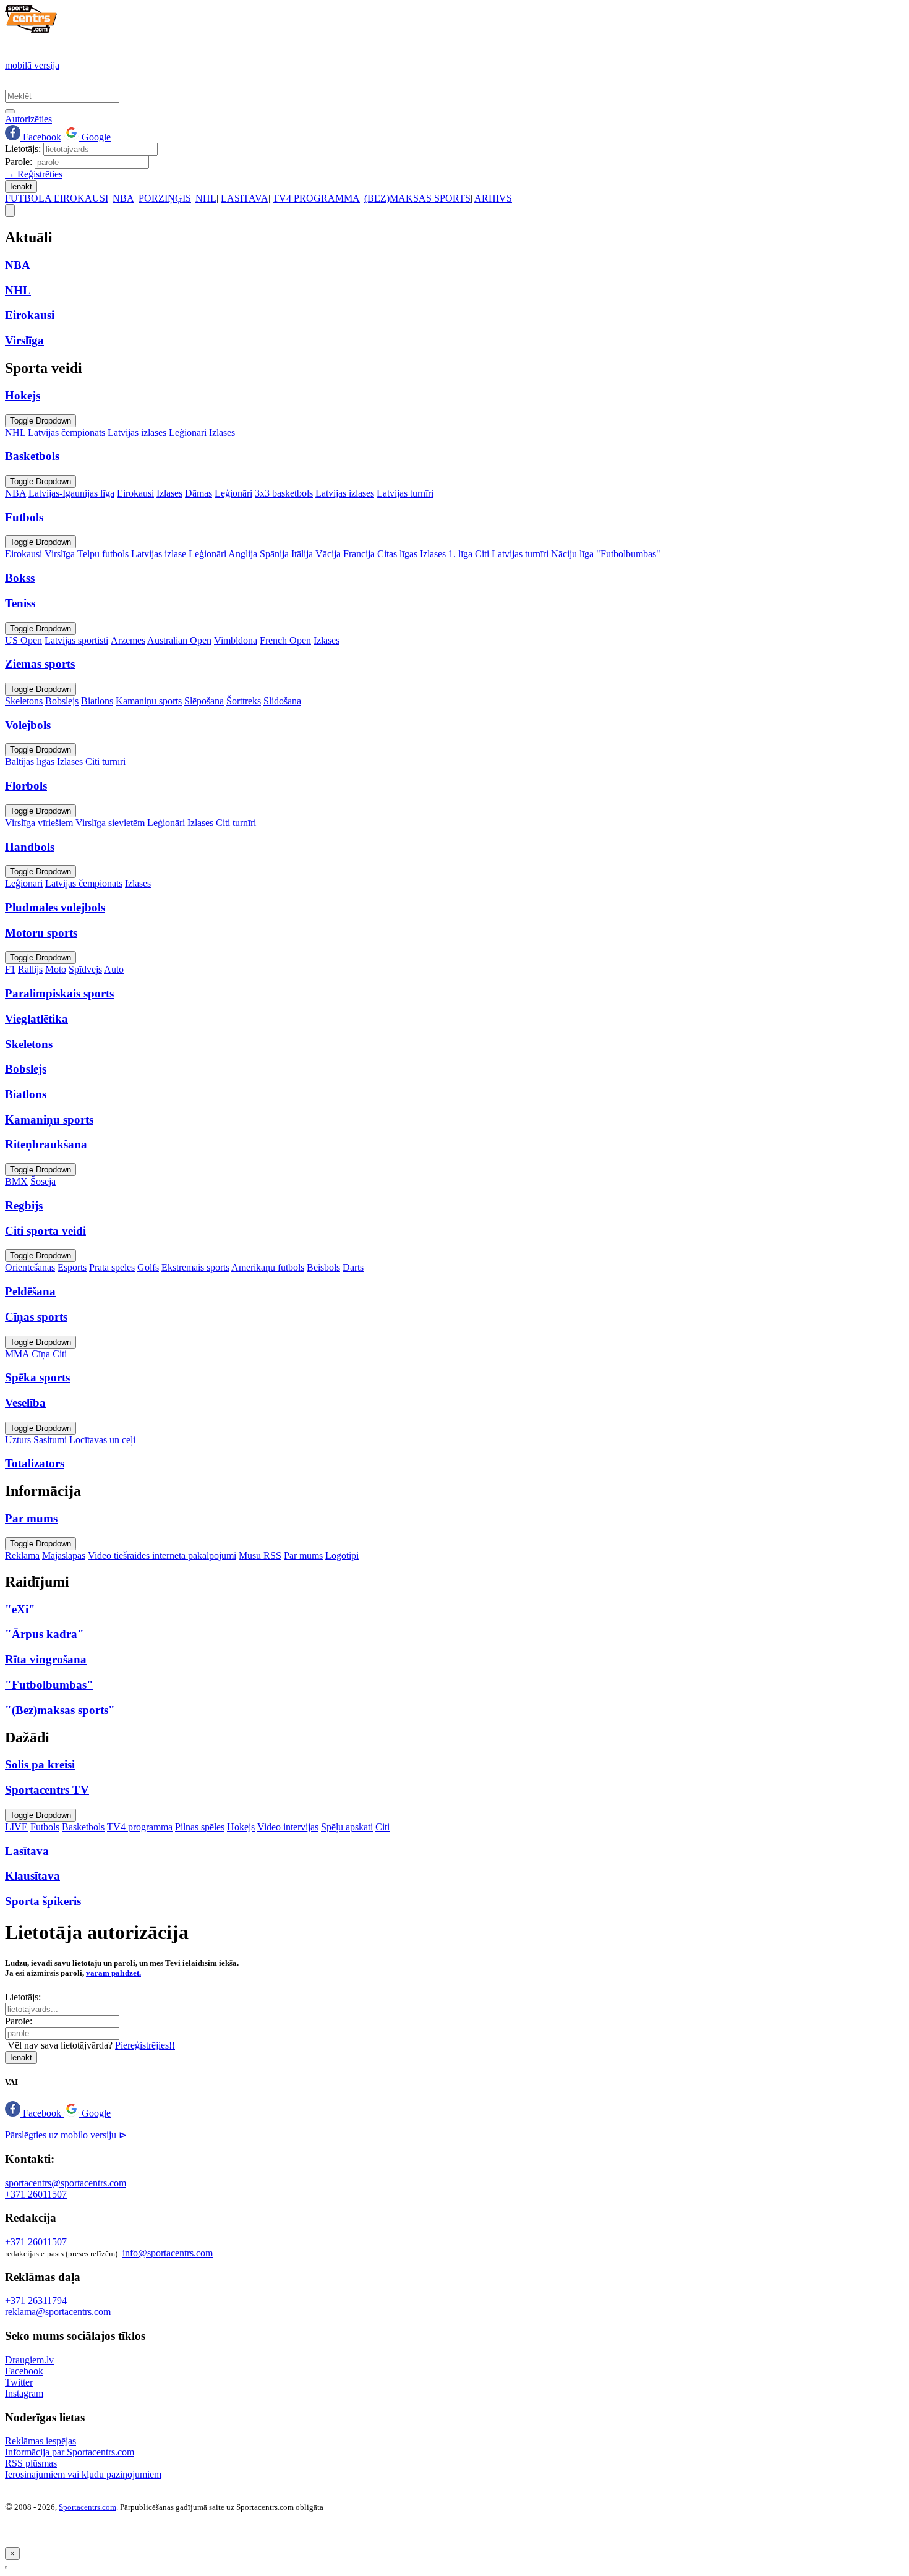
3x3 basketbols (284, 493)
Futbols (45, 1827)
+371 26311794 (36, 2301)
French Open (285, 640)
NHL (206, 198)
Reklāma (22, 1555)
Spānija (274, 554)
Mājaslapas (64, 1555)
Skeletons (24, 701)
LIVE (16, 1827)
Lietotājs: (23, 149)
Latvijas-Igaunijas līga (71, 493)
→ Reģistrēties (34, 174)
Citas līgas (397, 554)
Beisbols (323, 1267)
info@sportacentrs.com (168, 2253)
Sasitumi (50, 1440)
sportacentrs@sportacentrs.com (66, 2183)
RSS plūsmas (31, 2463)
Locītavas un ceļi (102, 1440)
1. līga (460, 554)
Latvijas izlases (137, 433)
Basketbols (83, 1827)
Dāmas (198, 493)
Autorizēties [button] (28, 119)
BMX (16, 1181)
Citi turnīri (105, 761)
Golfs (148, 1267)
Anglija (243, 554)
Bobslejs (62, 701)
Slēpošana (204, 701)
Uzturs (18, 1440)
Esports (72, 1267)
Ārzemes (128, 640)
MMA (17, 1354)
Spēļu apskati (347, 1827)
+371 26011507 (36, 2194)
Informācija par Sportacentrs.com (70, 2452)
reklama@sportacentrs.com (58, 2312)
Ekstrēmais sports (195, 1267)
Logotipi (342, 1555)
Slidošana (282, 701)
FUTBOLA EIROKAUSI (57, 198)
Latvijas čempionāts (66, 433)
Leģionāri (188, 433)
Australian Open (179, 640)
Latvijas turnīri (405, 493)
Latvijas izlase (159, 554)
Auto (114, 969)
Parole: (19, 162)
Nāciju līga (572, 554)
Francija (359, 554)
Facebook (41, 137)
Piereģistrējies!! (145, 2045)
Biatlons (97, 701)
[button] (34, 2113)
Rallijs (30, 969)
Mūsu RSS (260, 1555)
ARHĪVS (493, 198)
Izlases (222, 433)
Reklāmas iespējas (41, 2441)
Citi (60, 1354)
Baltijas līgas (30, 761)
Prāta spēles (112, 1267)
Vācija (328, 554)
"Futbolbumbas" (628, 554)
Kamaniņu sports (149, 701)
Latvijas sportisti (76, 640)
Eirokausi (135, 493)
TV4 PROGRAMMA (316, 198)
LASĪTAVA (245, 198)
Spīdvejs (85, 969)
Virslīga (60, 554)
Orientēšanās (30, 1267)
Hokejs (241, 1827)
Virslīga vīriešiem (39, 823)
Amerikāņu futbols (268, 1267)
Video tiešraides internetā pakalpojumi (162, 1555)
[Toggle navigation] (10, 211)
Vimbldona (236, 640)
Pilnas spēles (200, 1827)
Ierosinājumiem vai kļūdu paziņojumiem (83, 2474)
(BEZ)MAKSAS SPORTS (417, 198)
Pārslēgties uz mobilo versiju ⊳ (66, 2135)
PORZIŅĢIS (165, 198)
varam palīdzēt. (113, 1973)
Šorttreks (244, 701)
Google (95, 137)
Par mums (303, 1555)
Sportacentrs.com (87, 2507)
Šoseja (43, 1181)
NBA (123, 198)
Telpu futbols (103, 554)
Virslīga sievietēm (110, 823)
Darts (353, 1267)
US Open (23, 640)
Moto (56, 969)
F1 (10, 969)
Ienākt (21, 186)
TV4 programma (140, 1827)
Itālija (302, 554)
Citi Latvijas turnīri (512, 554)
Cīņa (41, 1354)
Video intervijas (288, 1827)
